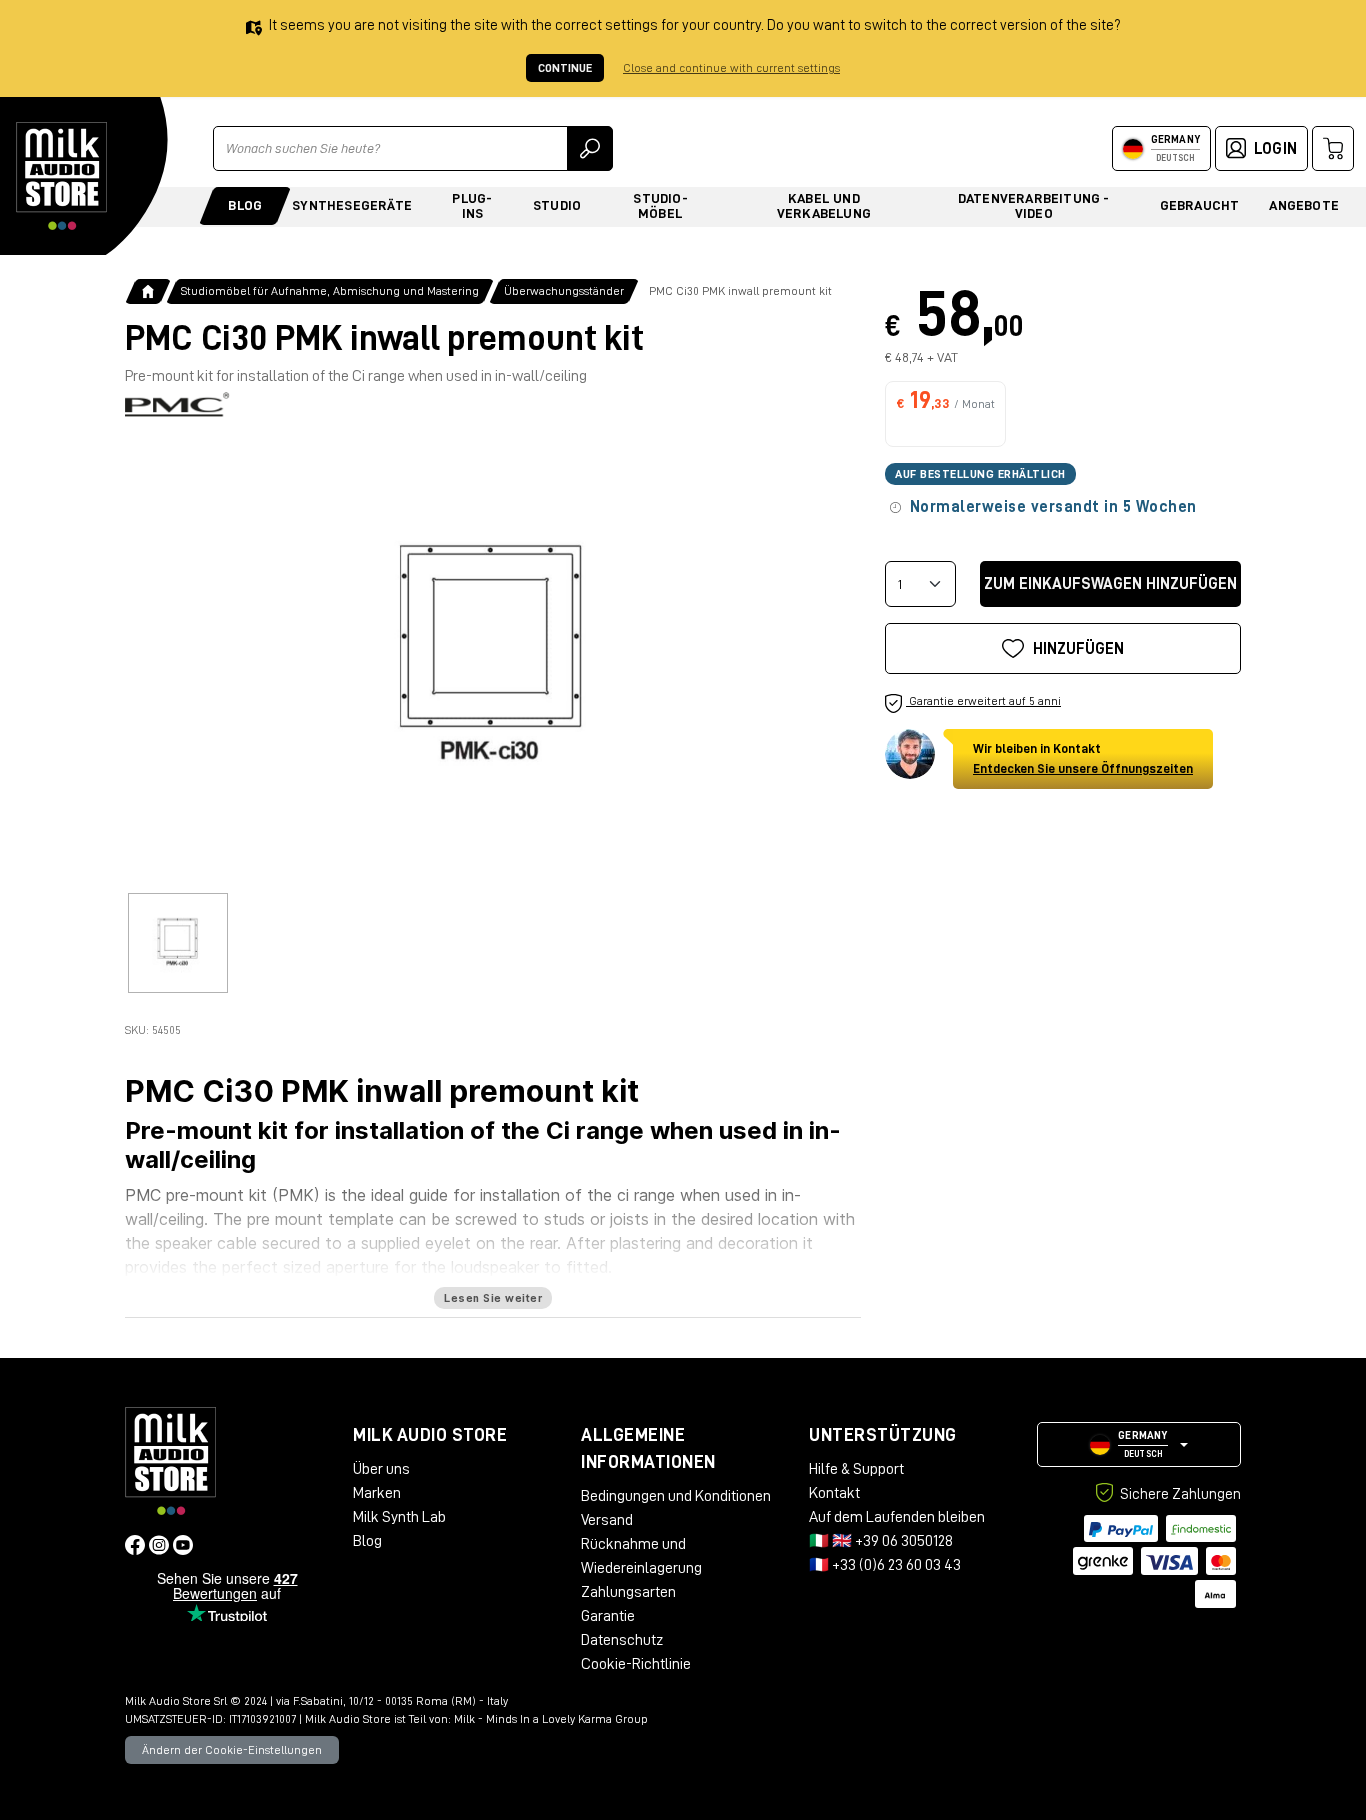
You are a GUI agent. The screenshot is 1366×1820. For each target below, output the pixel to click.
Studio (557, 205)
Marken (377, 1493)
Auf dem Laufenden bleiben (897, 1517)
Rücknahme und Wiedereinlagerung (641, 1556)
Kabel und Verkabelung (824, 205)
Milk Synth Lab (399, 1517)
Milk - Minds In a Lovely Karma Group (551, 1719)
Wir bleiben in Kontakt (1083, 758)
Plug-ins (472, 205)
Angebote (1304, 205)
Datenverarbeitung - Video (1034, 205)
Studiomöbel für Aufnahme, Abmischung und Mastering (330, 291)
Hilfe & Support (856, 1469)
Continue (565, 68)
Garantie (608, 1616)
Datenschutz (622, 1640)
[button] (1139, 1444)
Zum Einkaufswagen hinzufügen (1110, 584)
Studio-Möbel (660, 205)
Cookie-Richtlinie (636, 1664)
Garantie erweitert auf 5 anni (983, 701)
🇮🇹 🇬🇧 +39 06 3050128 (881, 1541)
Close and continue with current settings (731, 68)
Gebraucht (1200, 205)
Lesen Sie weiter (493, 1298)
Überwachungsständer (564, 291)
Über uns (381, 1469)
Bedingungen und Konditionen (676, 1496)
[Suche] (590, 148)
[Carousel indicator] (178, 943)
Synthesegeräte (352, 205)
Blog (245, 205)
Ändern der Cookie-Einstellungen (232, 1750)
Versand (607, 1520)
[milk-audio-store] (62, 176)
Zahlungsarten (628, 1592)
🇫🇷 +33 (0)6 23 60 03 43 (885, 1565)
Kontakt (834, 1493)
